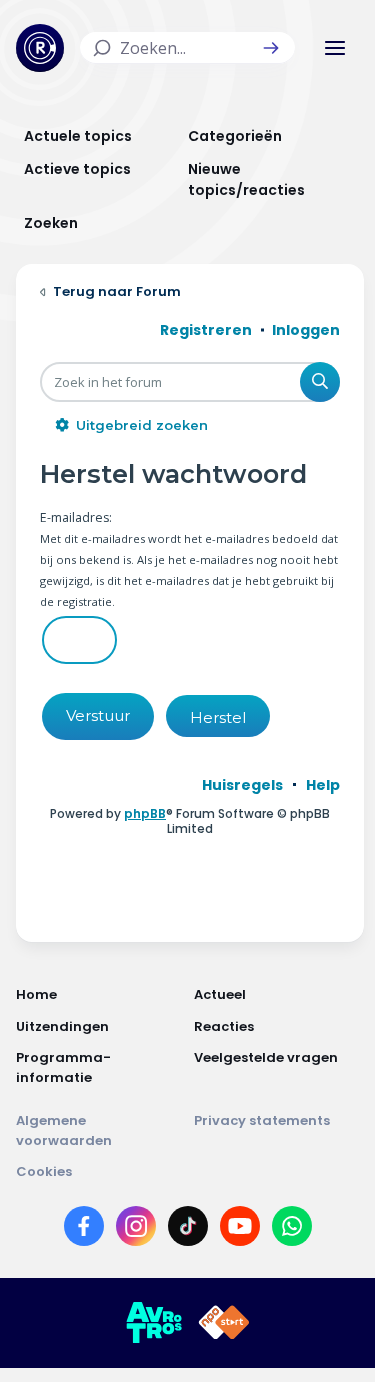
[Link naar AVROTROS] (154, 1323)
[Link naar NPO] (224, 1323)
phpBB (145, 813)
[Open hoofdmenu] (335, 48)
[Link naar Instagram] (136, 1230)
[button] (271, 48)
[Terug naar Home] (40, 48)
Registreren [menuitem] (206, 330)
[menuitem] (242, 785)
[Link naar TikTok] (188, 1230)
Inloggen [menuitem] (306, 330)
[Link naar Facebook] (84, 1230)
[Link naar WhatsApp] (292, 1230)
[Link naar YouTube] (240, 1230)
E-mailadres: (76, 517)
